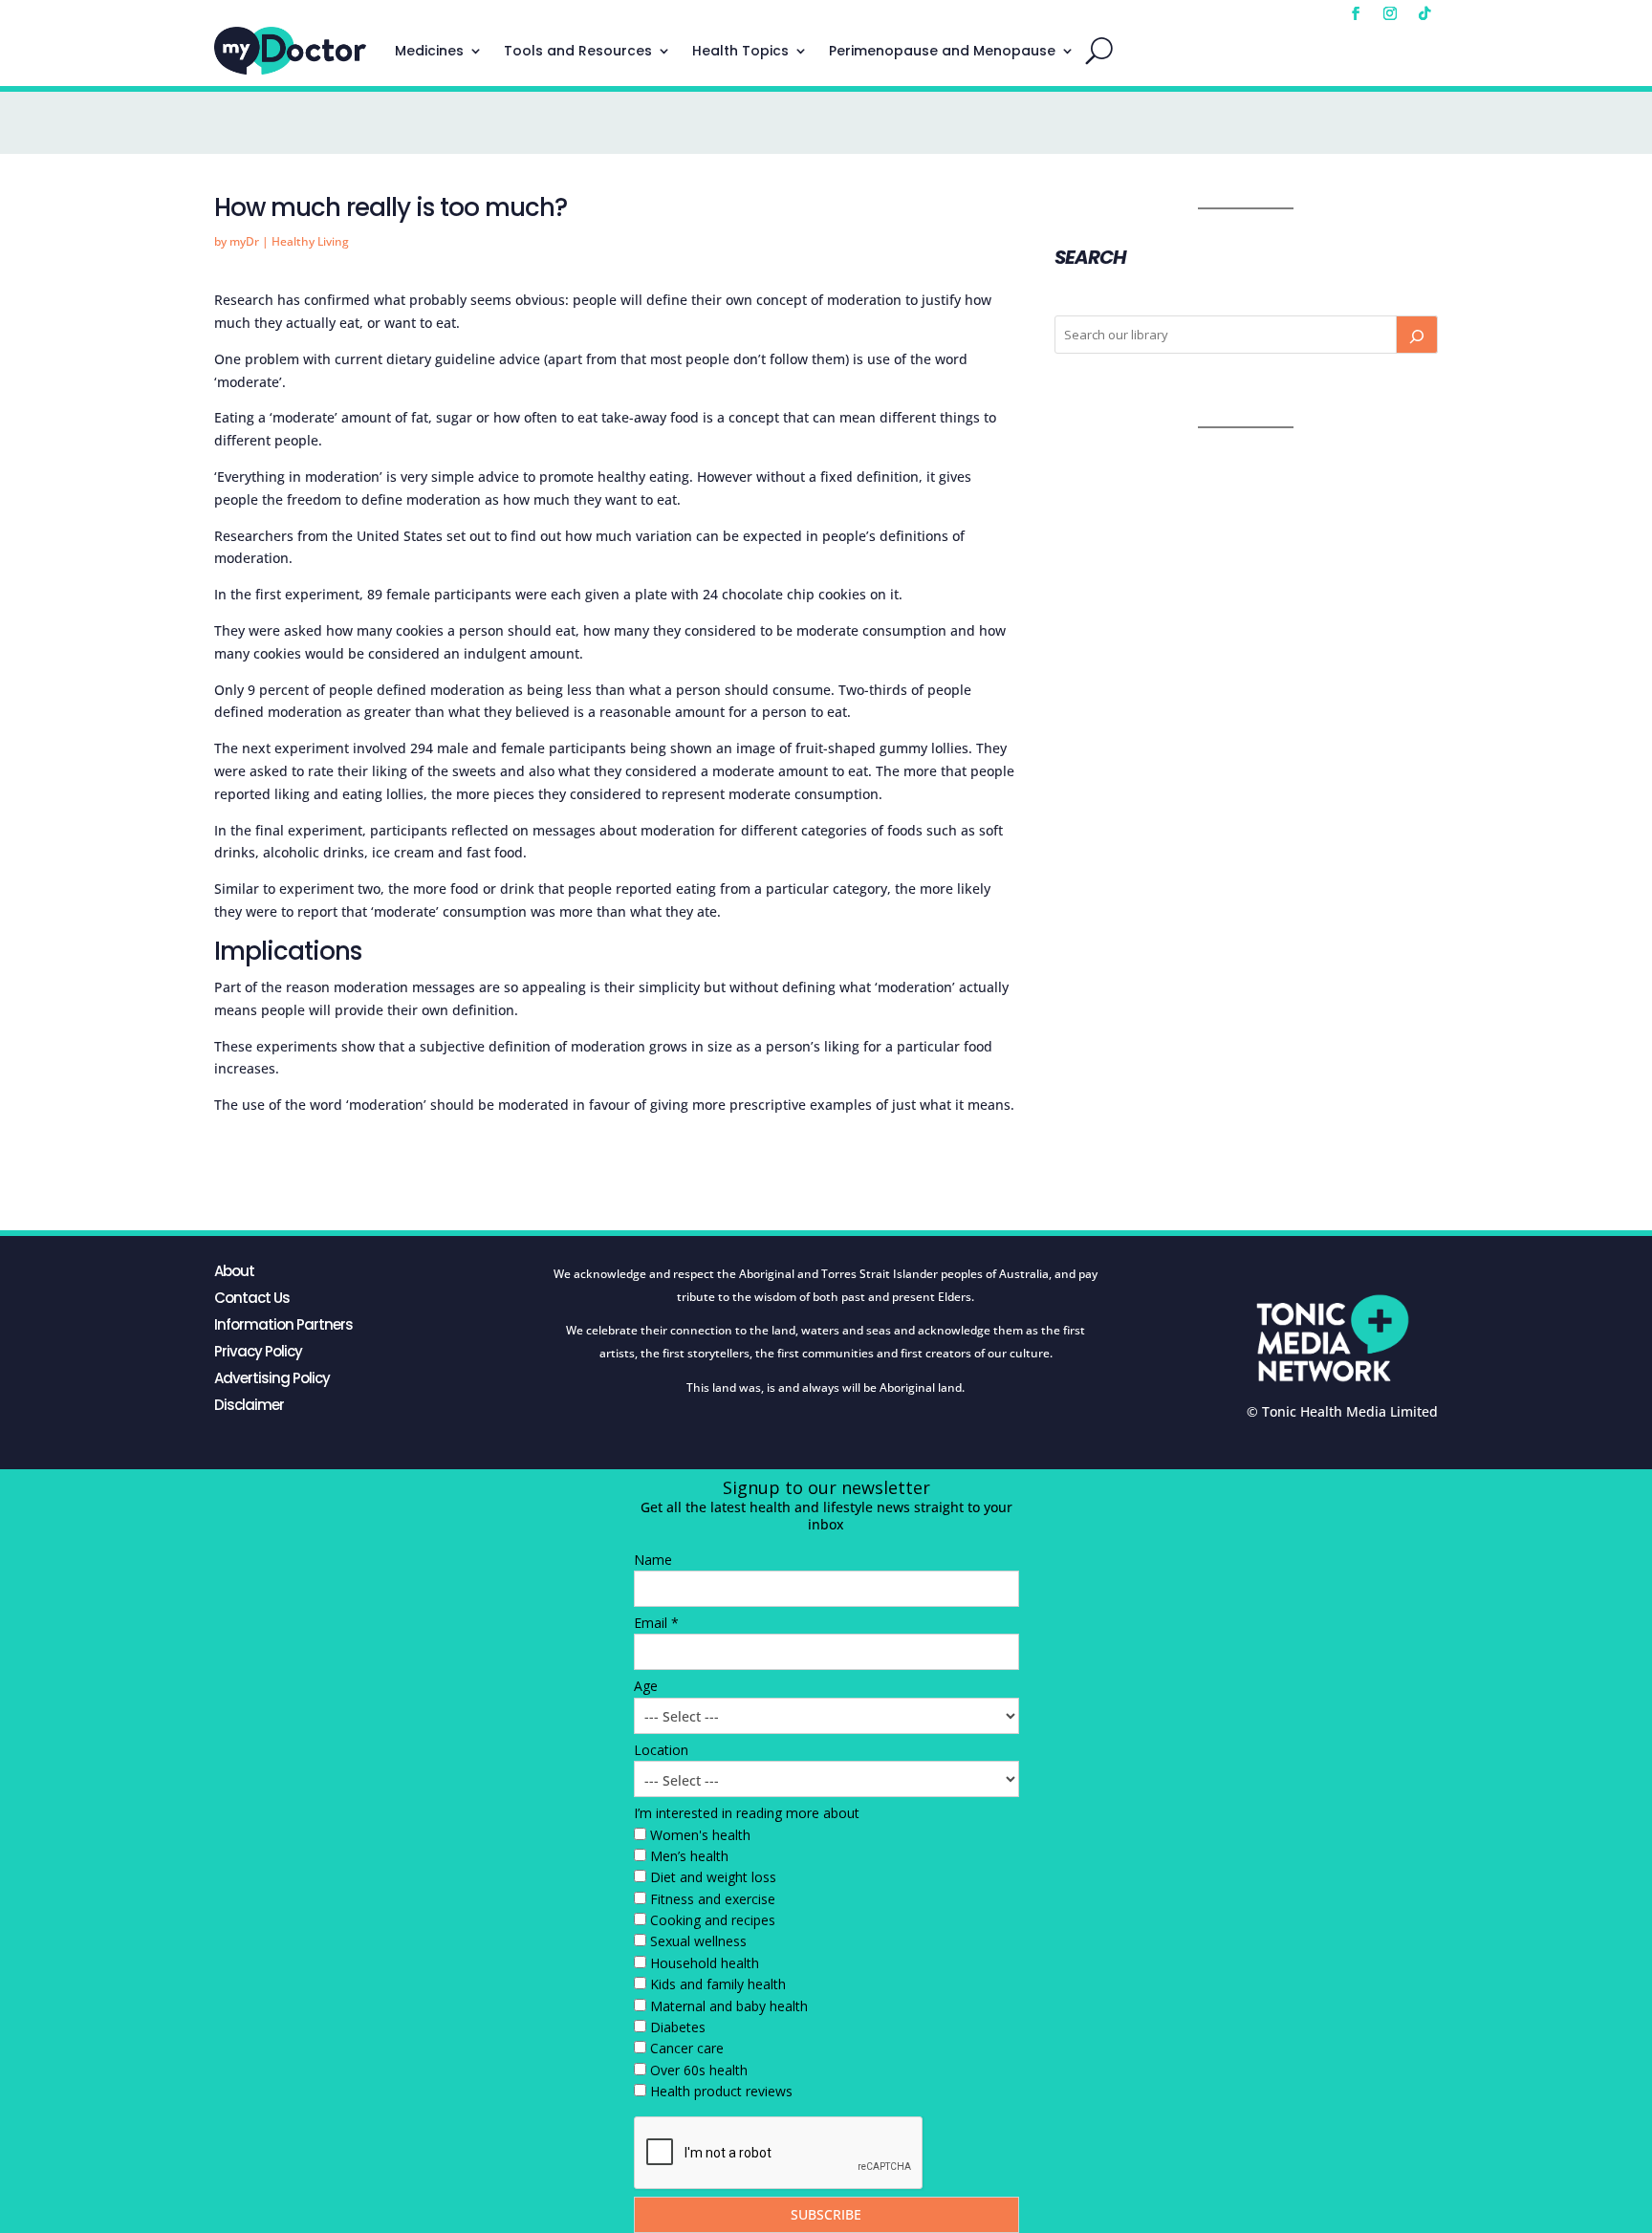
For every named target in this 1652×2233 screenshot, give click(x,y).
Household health (705, 1963)
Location (661, 1750)
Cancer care (687, 2048)
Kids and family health (718, 1984)
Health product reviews (721, 2091)
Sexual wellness (698, 1941)
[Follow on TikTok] (1424, 13)
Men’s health (689, 1856)
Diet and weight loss (713, 1877)
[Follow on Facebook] (1356, 13)
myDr (244, 241)
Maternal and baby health (729, 2006)
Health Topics (740, 51)
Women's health (700, 1835)
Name (653, 1560)
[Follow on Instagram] (1390, 13)
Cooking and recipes (713, 1920)
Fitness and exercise (713, 1899)
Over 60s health (699, 2070)
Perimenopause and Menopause (942, 51)
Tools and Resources (578, 51)
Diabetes (678, 2027)
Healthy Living (310, 241)
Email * (656, 1623)
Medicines (429, 51)
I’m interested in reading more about (747, 1813)
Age (646, 1686)
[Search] (1417, 335)
